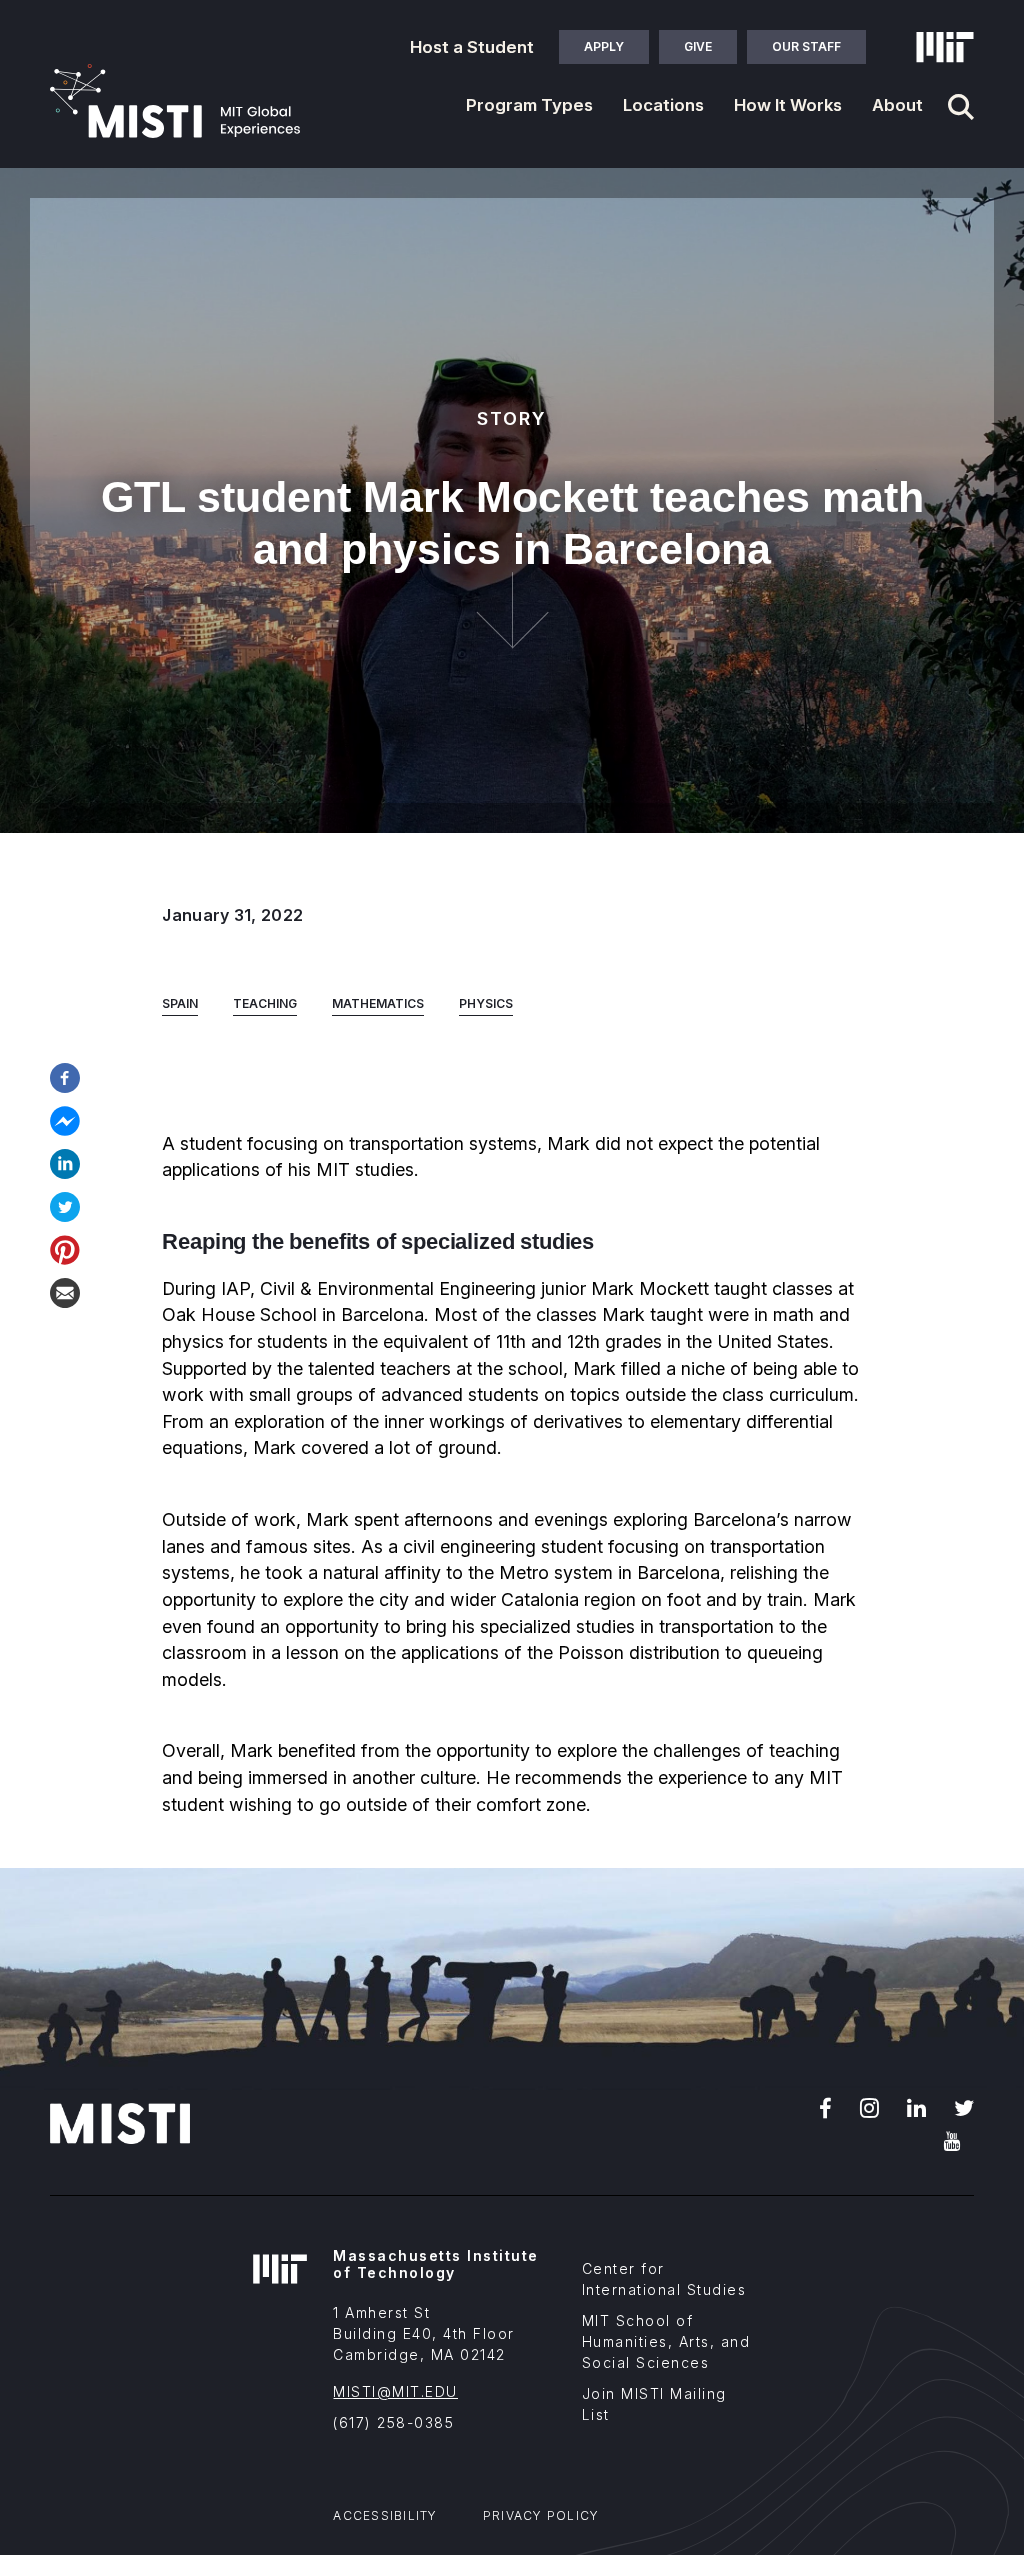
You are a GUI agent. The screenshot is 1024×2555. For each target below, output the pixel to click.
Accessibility (385, 2515)
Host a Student (472, 47)
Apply (604, 46)
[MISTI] (175, 101)
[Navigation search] (961, 107)
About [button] (897, 105)
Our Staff (806, 46)
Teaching (265, 1003)
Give (698, 46)
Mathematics (378, 1003)
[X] (964, 2106)
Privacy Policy (541, 2515)
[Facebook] (65, 1076)
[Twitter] (65, 1205)
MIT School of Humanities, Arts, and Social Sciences (666, 2341)
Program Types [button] (529, 105)
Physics (486, 1003)
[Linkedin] (65, 1162)
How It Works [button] (788, 105)
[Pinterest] (65, 1248)
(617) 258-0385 (393, 2422)
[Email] (65, 1291)
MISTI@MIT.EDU (395, 2391)
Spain (180, 1003)
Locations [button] (663, 105)
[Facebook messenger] (65, 1119)
